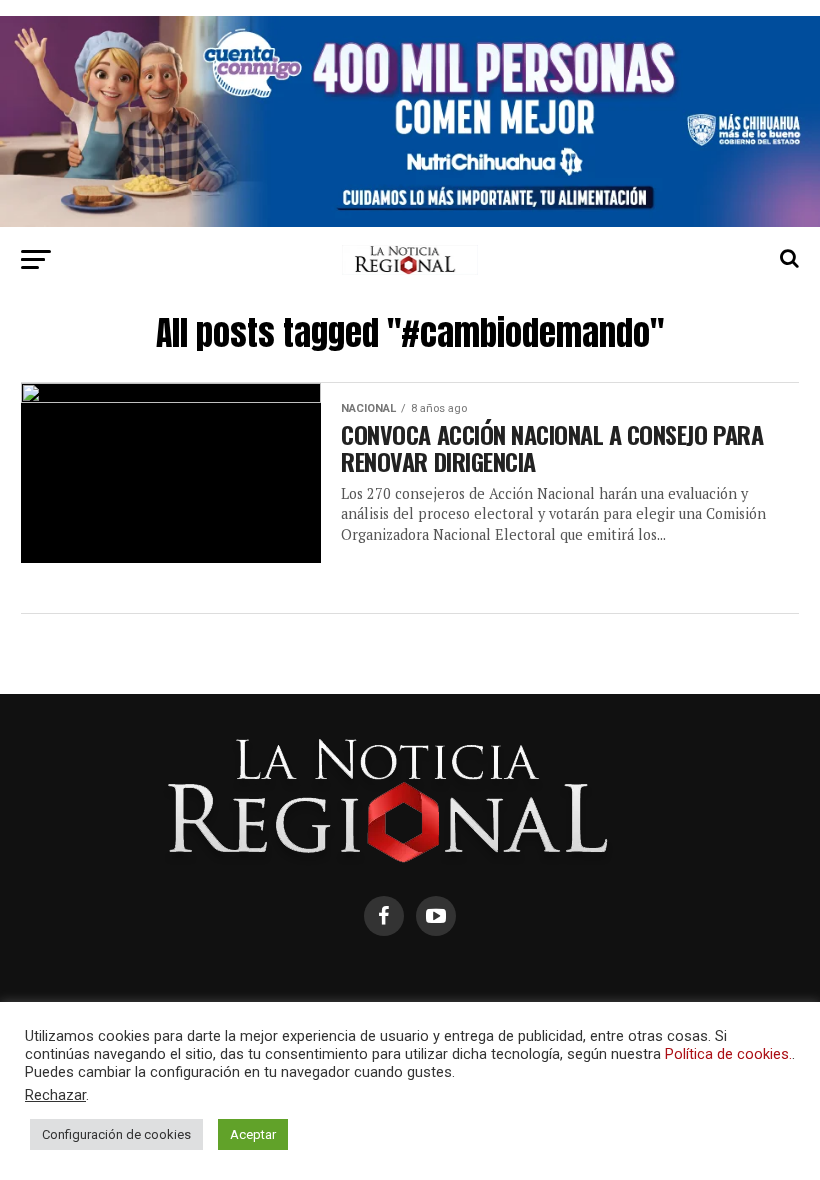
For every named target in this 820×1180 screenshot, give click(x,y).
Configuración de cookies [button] (116, 1134)
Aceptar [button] (253, 1134)
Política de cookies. (728, 1054)
